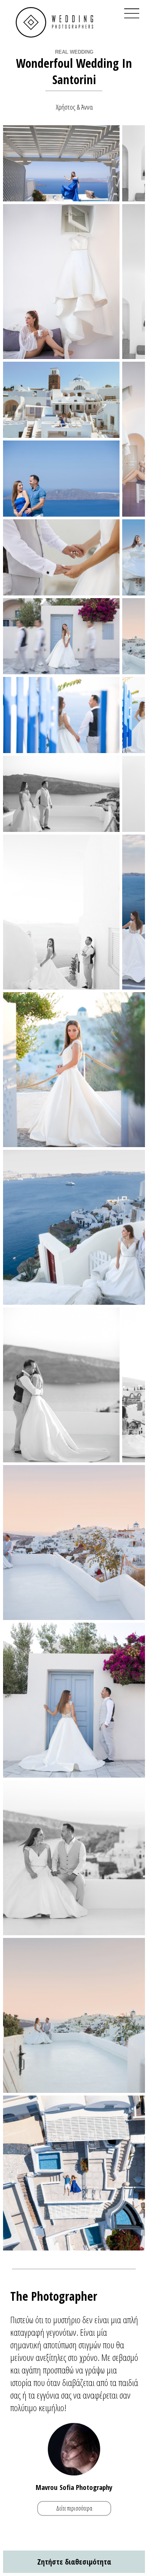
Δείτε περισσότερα (74, 2508)
